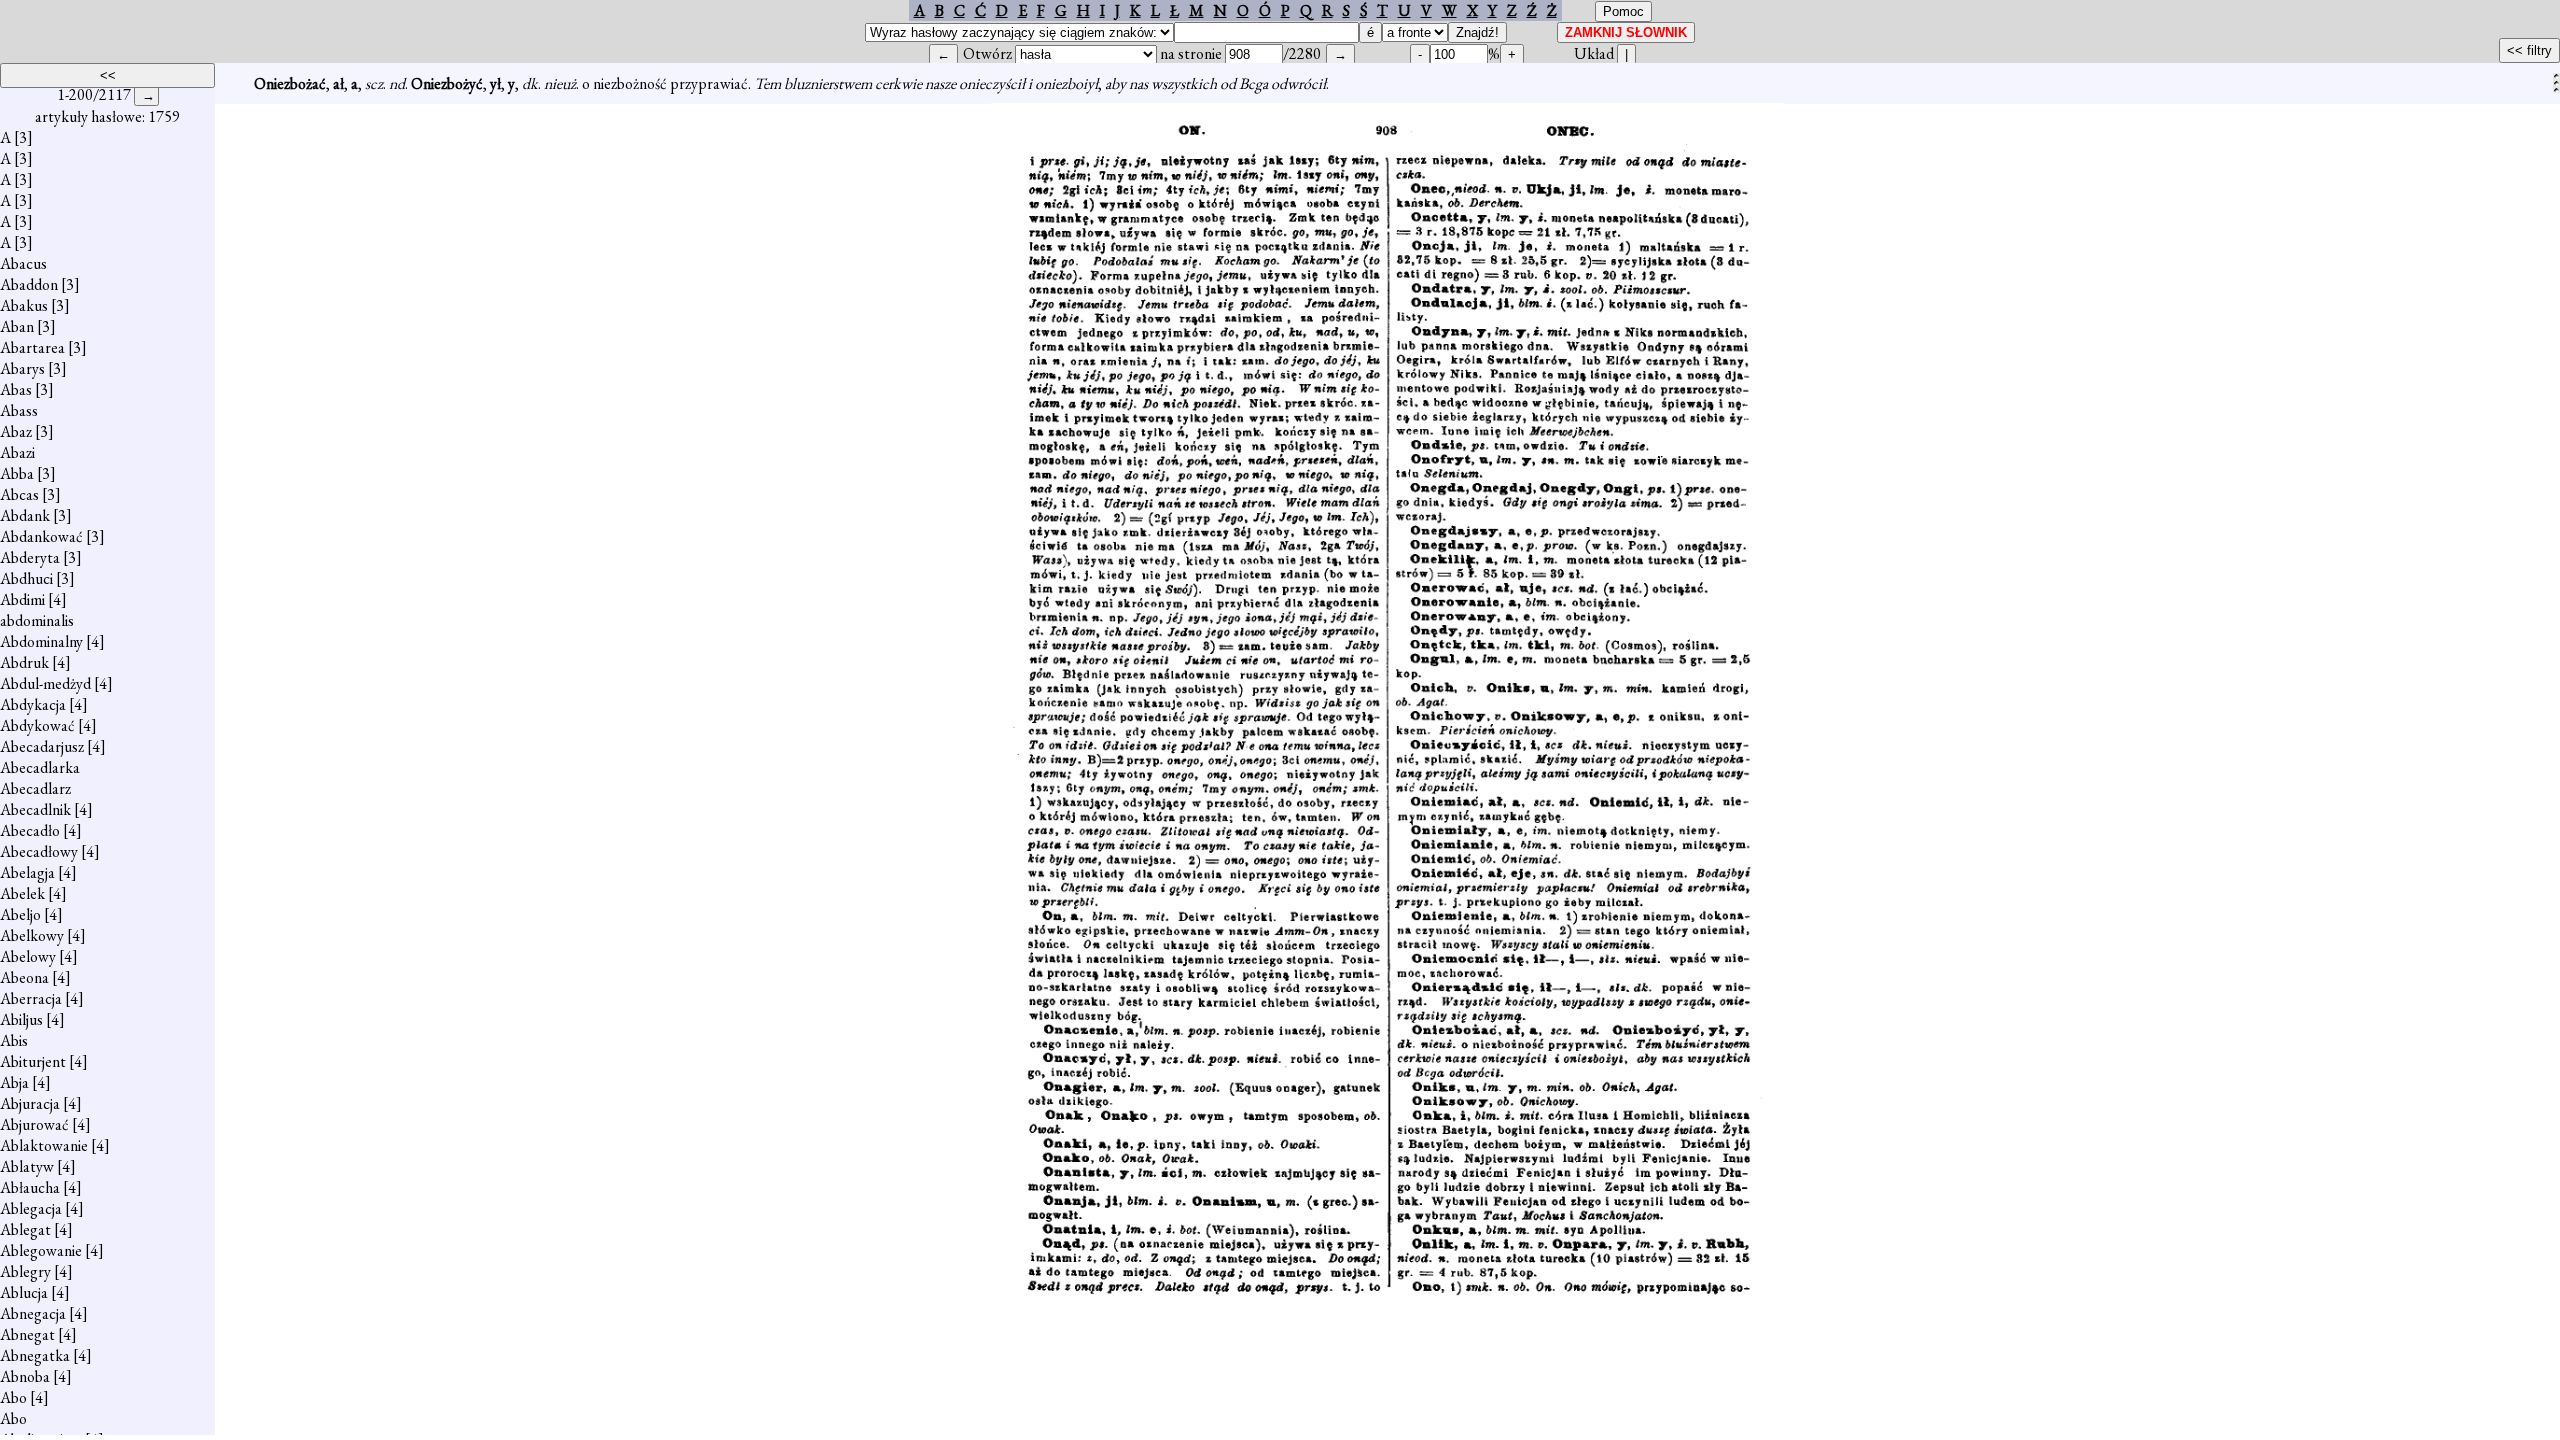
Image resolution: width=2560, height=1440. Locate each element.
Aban (17, 326)
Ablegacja (31, 1208)
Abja (14, 1082)
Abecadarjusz (42, 746)
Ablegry (25, 1271)
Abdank (25, 515)
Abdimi (22, 599)
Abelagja (27, 872)
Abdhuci (26, 578)
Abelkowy (32, 935)
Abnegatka (35, 1355)
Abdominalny (41, 641)
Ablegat (25, 1229)
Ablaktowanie (44, 1145)
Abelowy (28, 956)
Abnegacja (33, 1313)
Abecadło (30, 830)
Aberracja (31, 998)
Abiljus (21, 1019)
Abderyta (30, 557)
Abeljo (20, 914)
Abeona (24, 977)
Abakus (24, 305)
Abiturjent (33, 1061)
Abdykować (37, 725)
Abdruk (24, 662)
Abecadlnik (35, 809)
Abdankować (41, 536)
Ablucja (24, 1292)
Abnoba (25, 1376)
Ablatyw (27, 1166)
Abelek (22, 893)
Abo (13, 1397)
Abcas (19, 494)
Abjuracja (30, 1103)
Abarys (22, 368)
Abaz (16, 431)
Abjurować (34, 1124)
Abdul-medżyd (45, 683)
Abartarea (32, 347)
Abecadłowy (39, 851)
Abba (17, 473)
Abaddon (29, 284)
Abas (16, 389)
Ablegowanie (41, 1250)
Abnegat (27, 1334)
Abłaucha (30, 1187)
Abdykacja (33, 704)
